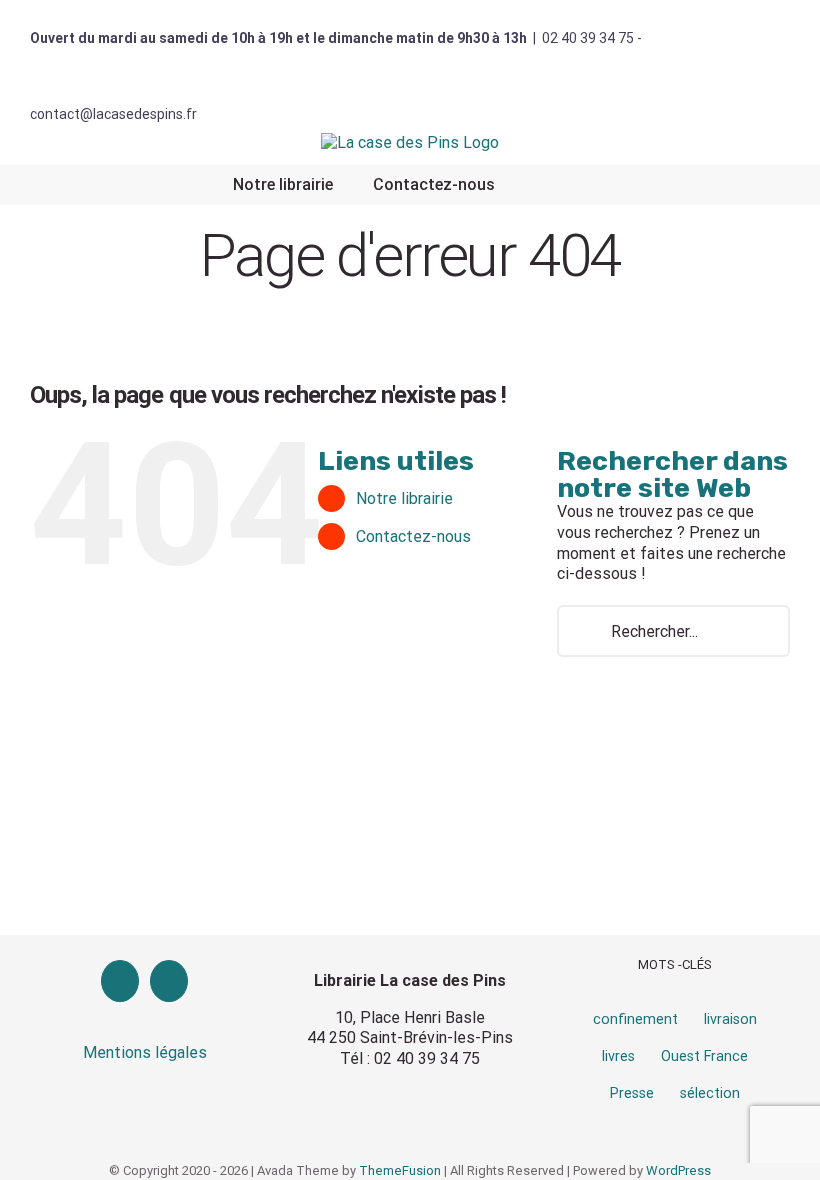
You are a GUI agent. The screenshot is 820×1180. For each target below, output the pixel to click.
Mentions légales (145, 1052)
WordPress (678, 1170)
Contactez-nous (413, 536)
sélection (710, 1093)
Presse (632, 1093)
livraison (730, 1019)
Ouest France (704, 1056)
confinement (635, 1019)
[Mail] (169, 981)
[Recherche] (541, 185)
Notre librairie (404, 498)
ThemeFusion (400, 1170)
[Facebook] (120, 981)
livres (618, 1056)
